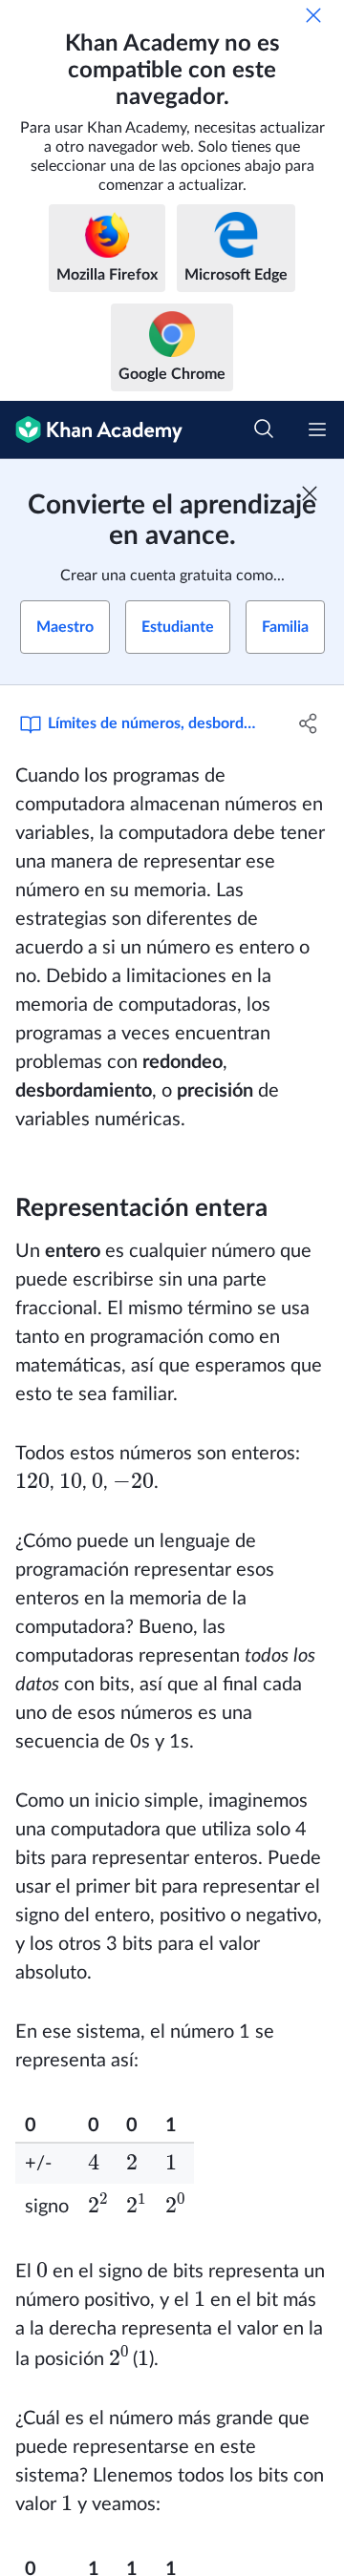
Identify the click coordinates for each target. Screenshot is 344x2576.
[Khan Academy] (91, 430)
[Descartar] (313, 15)
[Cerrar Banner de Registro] (310, 493)
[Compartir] (309, 723)
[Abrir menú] (317, 429)
